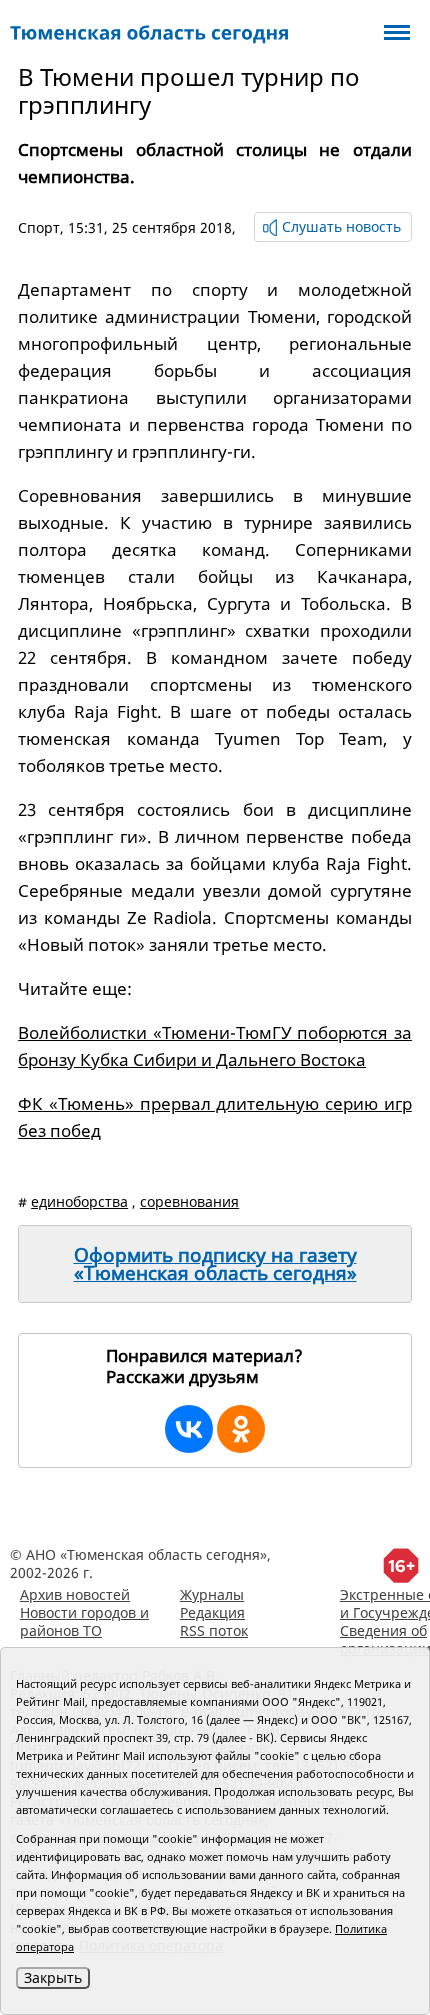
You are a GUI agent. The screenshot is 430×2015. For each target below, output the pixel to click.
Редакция (212, 1612)
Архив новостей (75, 1594)
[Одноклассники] (241, 1429)
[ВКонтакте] (189, 1429)
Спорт (39, 227)
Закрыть (53, 1977)
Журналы (212, 1594)
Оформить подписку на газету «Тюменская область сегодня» (215, 1264)
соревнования (189, 1201)
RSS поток (214, 1630)
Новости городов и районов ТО (84, 1621)
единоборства (79, 1201)
